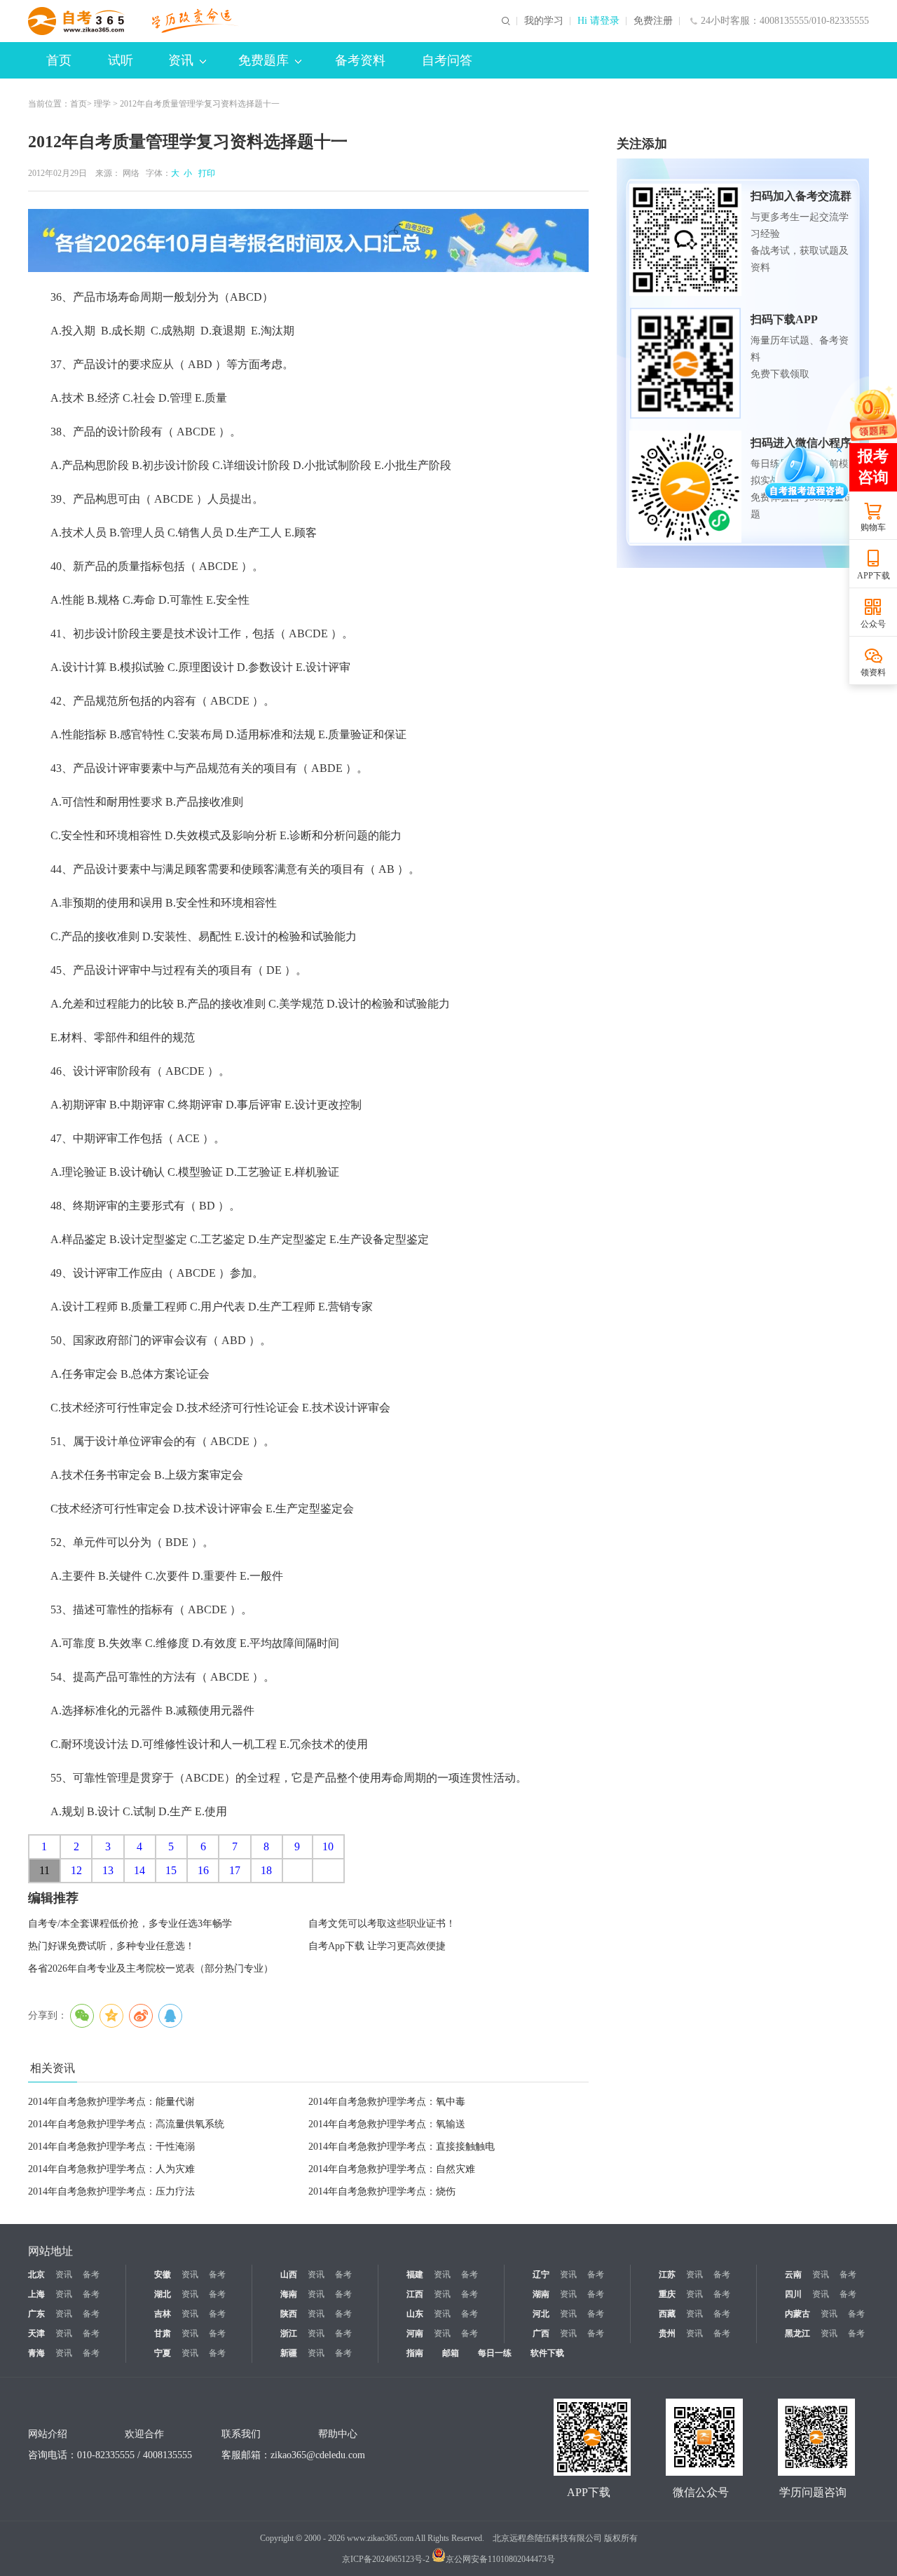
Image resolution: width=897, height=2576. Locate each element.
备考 (91, 2275)
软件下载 (547, 2353)
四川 (793, 2294)
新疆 (289, 2353)
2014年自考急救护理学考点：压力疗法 (111, 2191)
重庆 (667, 2294)
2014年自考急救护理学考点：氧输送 (387, 2124)
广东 (36, 2314)
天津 (36, 2333)
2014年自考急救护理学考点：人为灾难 (111, 2169)
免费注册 (653, 21)
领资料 (873, 672)
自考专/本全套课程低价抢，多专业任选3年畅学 (130, 1924)
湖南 (541, 2294)
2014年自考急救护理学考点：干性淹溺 (111, 2147)
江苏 (667, 2275)
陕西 (289, 2314)
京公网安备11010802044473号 (500, 2559)
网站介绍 (48, 2434)
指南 (415, 2353)
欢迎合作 (144, 2434)
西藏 (667, 2314)
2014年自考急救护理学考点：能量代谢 (111, 2102)
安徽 (163, 2275)
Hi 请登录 (598, 21)
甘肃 (163, 2333)
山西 (289, 2275)
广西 (541, 2333)
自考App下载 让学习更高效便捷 (377, 1946)
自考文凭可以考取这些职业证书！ (382, 1924)
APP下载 (874, 576)
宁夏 (163, 2353)
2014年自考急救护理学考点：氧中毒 (387, 2102)
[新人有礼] (872, 413)
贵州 (667, 2333)
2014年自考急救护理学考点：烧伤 (382, 2191)
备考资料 (360, 60)
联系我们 (241, 2434)
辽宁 (541, 2275)
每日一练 (495, 2353)
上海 (36, 2294)
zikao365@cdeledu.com (318, 2455)
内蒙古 (797, 2314)
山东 (415, 2314)
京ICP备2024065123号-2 (386, 2559)
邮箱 (451, 2353)
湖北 (163, 2294)
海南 (289, 2294)
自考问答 (447, 60)
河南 (415, 2333)
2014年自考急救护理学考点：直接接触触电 (402, 2147)
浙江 (289, 2333)
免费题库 (263, 60)
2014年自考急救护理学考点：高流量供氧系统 (126, 2124)
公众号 (873, 624)
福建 (415, 2275)
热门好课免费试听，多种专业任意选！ (111, 1946)
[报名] (308, 240)
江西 (415, 2294)
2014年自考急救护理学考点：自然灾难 (392, 2169)
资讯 (181, 60)
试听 (121, 60)
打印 (205, 173)
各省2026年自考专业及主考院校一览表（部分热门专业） (151, 1968)
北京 (36, 2275)
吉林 (163, 2314)
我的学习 (544, 21)
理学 (102, 104)
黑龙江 (797, 2333)
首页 (59, 60)
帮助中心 (338, 2434)
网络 (131, 173)
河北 (541, 2314)
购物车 (873, 527)
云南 (793, 2275)
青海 (36, 2353)
